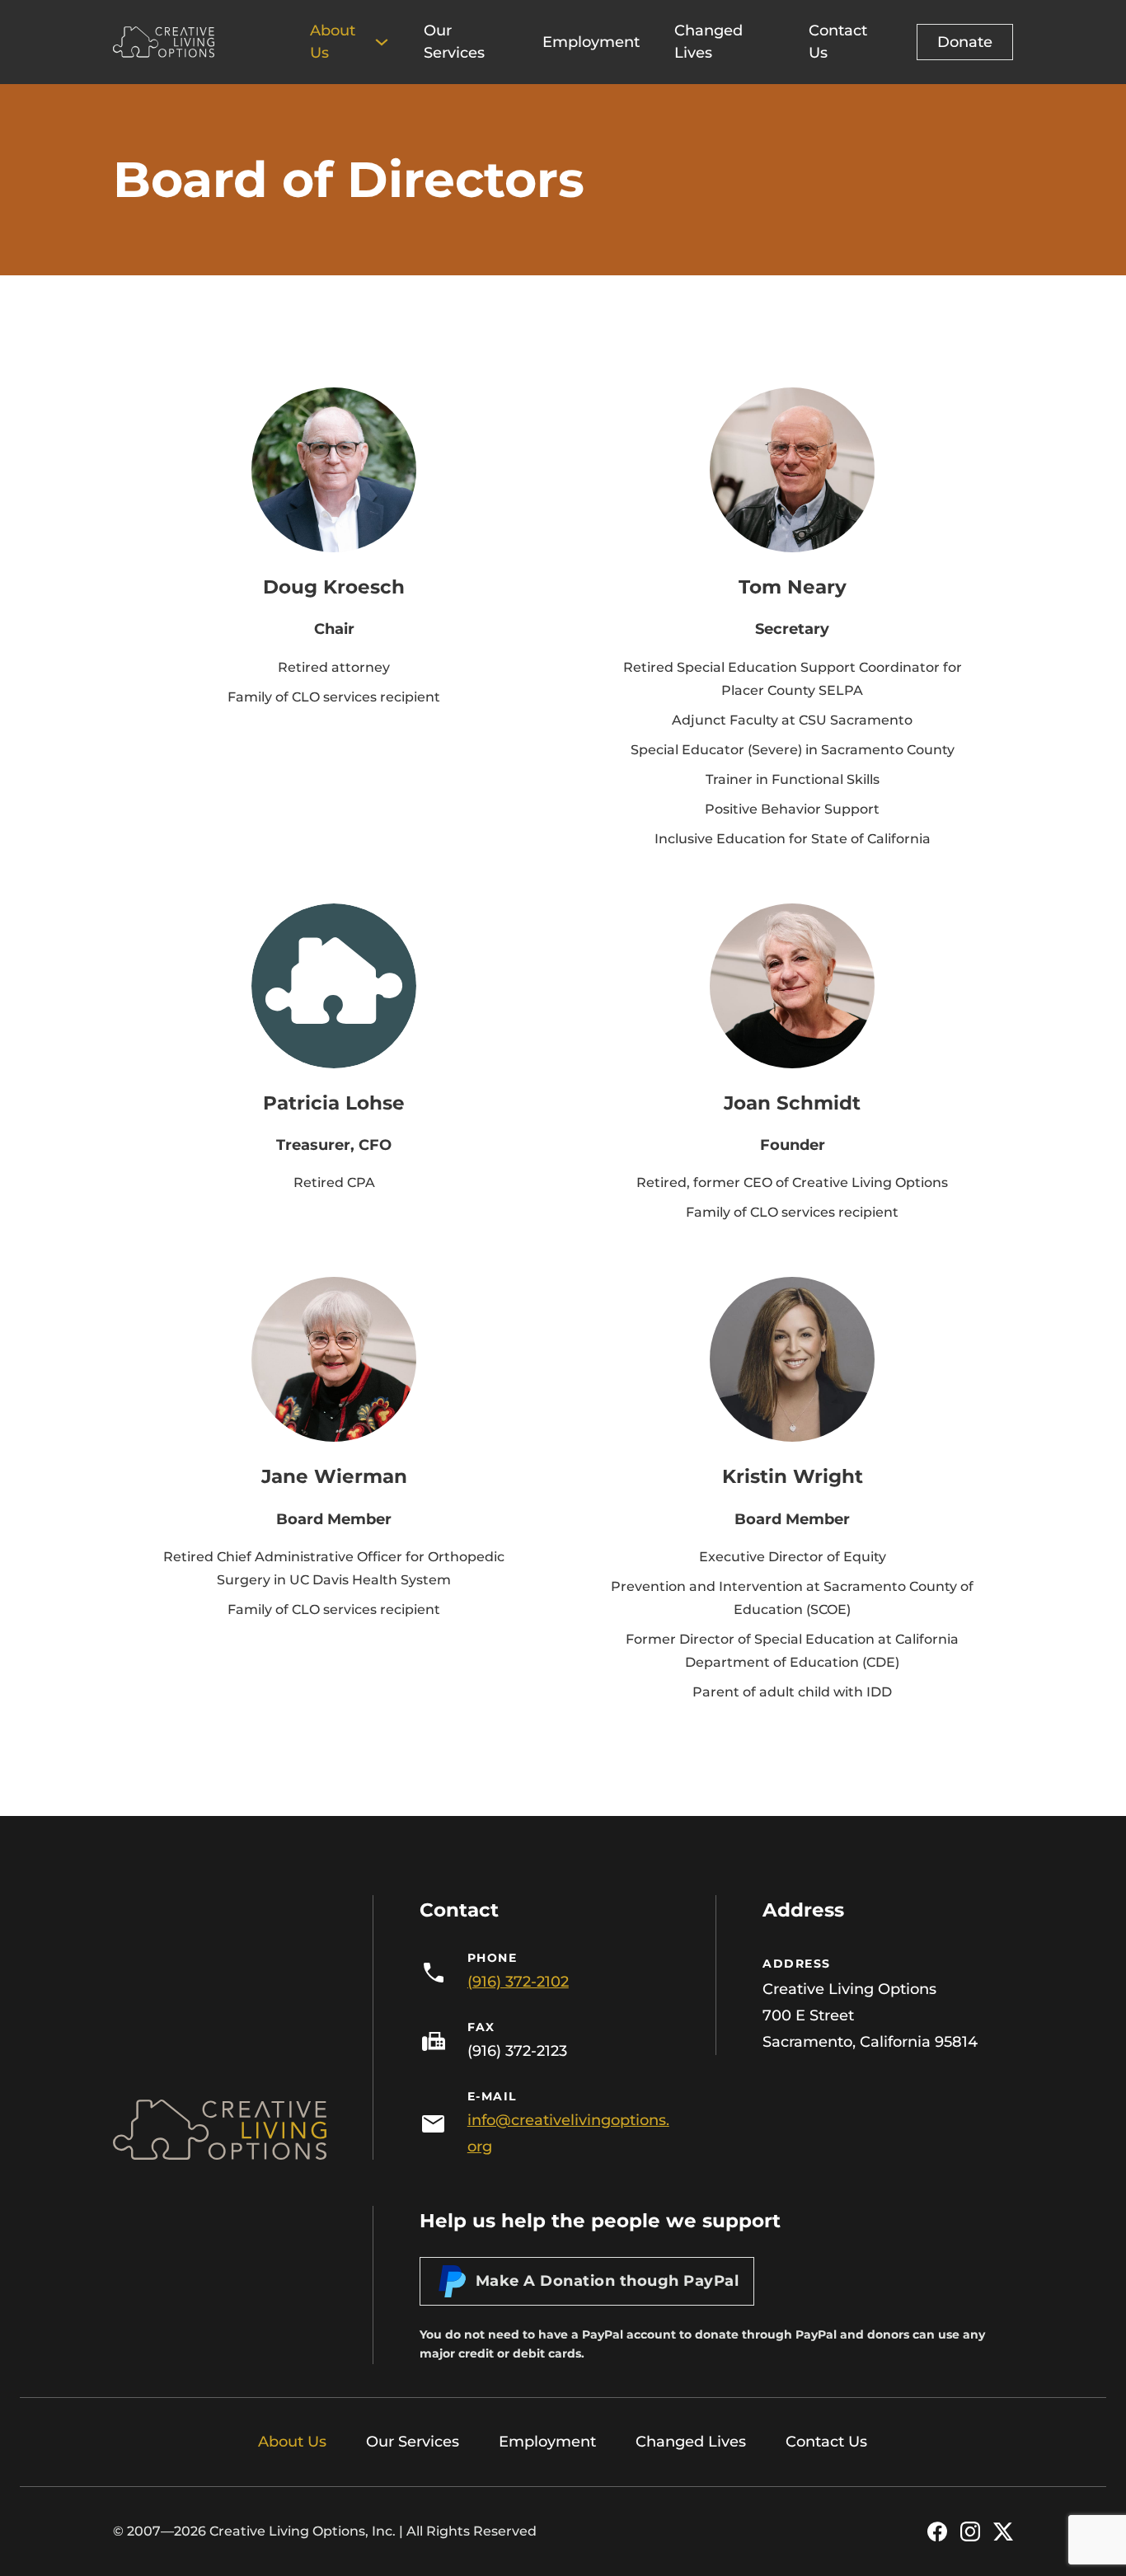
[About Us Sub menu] (382, 42)
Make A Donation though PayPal (608, 2281)
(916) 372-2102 (518, 1982)
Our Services (454, 42)
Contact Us (838, 42)
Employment (591, 42)
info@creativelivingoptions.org (568, 2133)
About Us (333, 42)
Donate (965, 42)
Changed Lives (708, 42)
